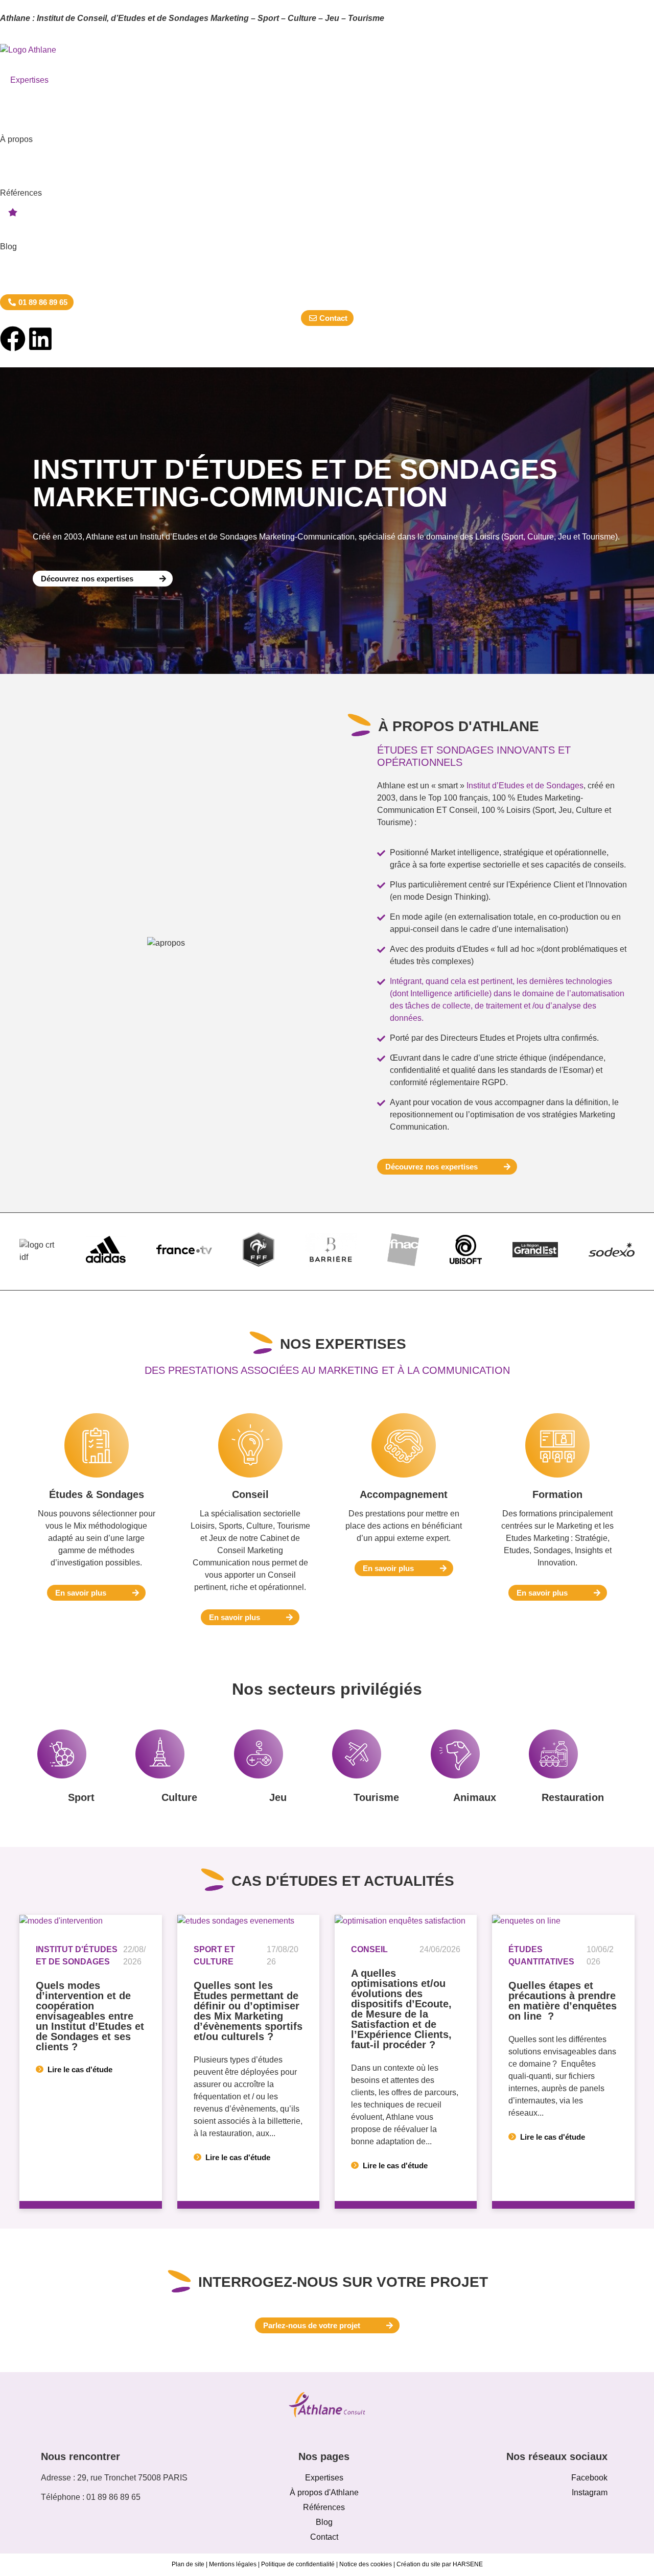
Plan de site (188, 2564)
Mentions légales (233, 2564)
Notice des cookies (366, 2564)
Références (21, 193)
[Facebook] (13, 339)
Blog (8, 247)
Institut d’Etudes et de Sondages (525, 786)
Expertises (29, 80)
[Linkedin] (40, 339)
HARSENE (468, 2564)
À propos (16, 139)
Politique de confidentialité (298, 2564)
